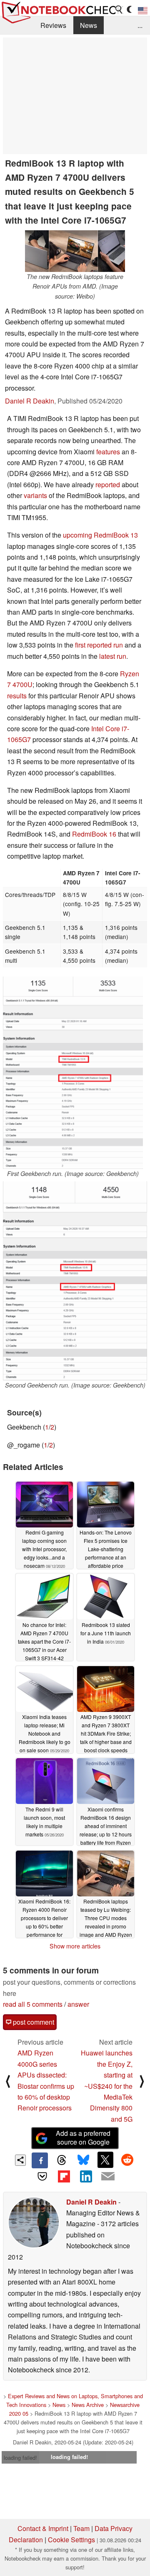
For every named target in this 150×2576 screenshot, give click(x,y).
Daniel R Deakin (30, 401)
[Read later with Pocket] (42, 2176)
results (17, 696)
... (140, 25)
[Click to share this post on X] (105, 2160)
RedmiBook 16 (94, 834)
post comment (33, 2022)
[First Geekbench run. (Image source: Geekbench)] (73, 1073)
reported (108, 485)
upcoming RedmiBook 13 (100, 535)
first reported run (99, 645)
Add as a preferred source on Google (83, 2138)
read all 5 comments (33, 2004)
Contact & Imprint (43, 2528)
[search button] (119, 10)
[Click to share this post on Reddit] (127, 2160)
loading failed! (20, 2458)
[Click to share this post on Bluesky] (83, 2160)
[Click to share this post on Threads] (62, 2160)
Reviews (53, 25)
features (108, 452)
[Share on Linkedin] (86, 2176)
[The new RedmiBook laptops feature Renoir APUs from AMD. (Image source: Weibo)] (75, 251)
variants (35, 495)
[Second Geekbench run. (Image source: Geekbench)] (75, 1281)
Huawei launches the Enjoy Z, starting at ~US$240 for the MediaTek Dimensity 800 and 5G (107, 2086)
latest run (113, 656)
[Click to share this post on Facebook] (40, 2160)
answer (78, 2004)
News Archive (88, 2405)
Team (81, 2528)
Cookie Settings (71, 2540)
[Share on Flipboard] (64, 2176)
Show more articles (75, 1946)
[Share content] (21, 2160)
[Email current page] (107, 2177)
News (89, 25)
